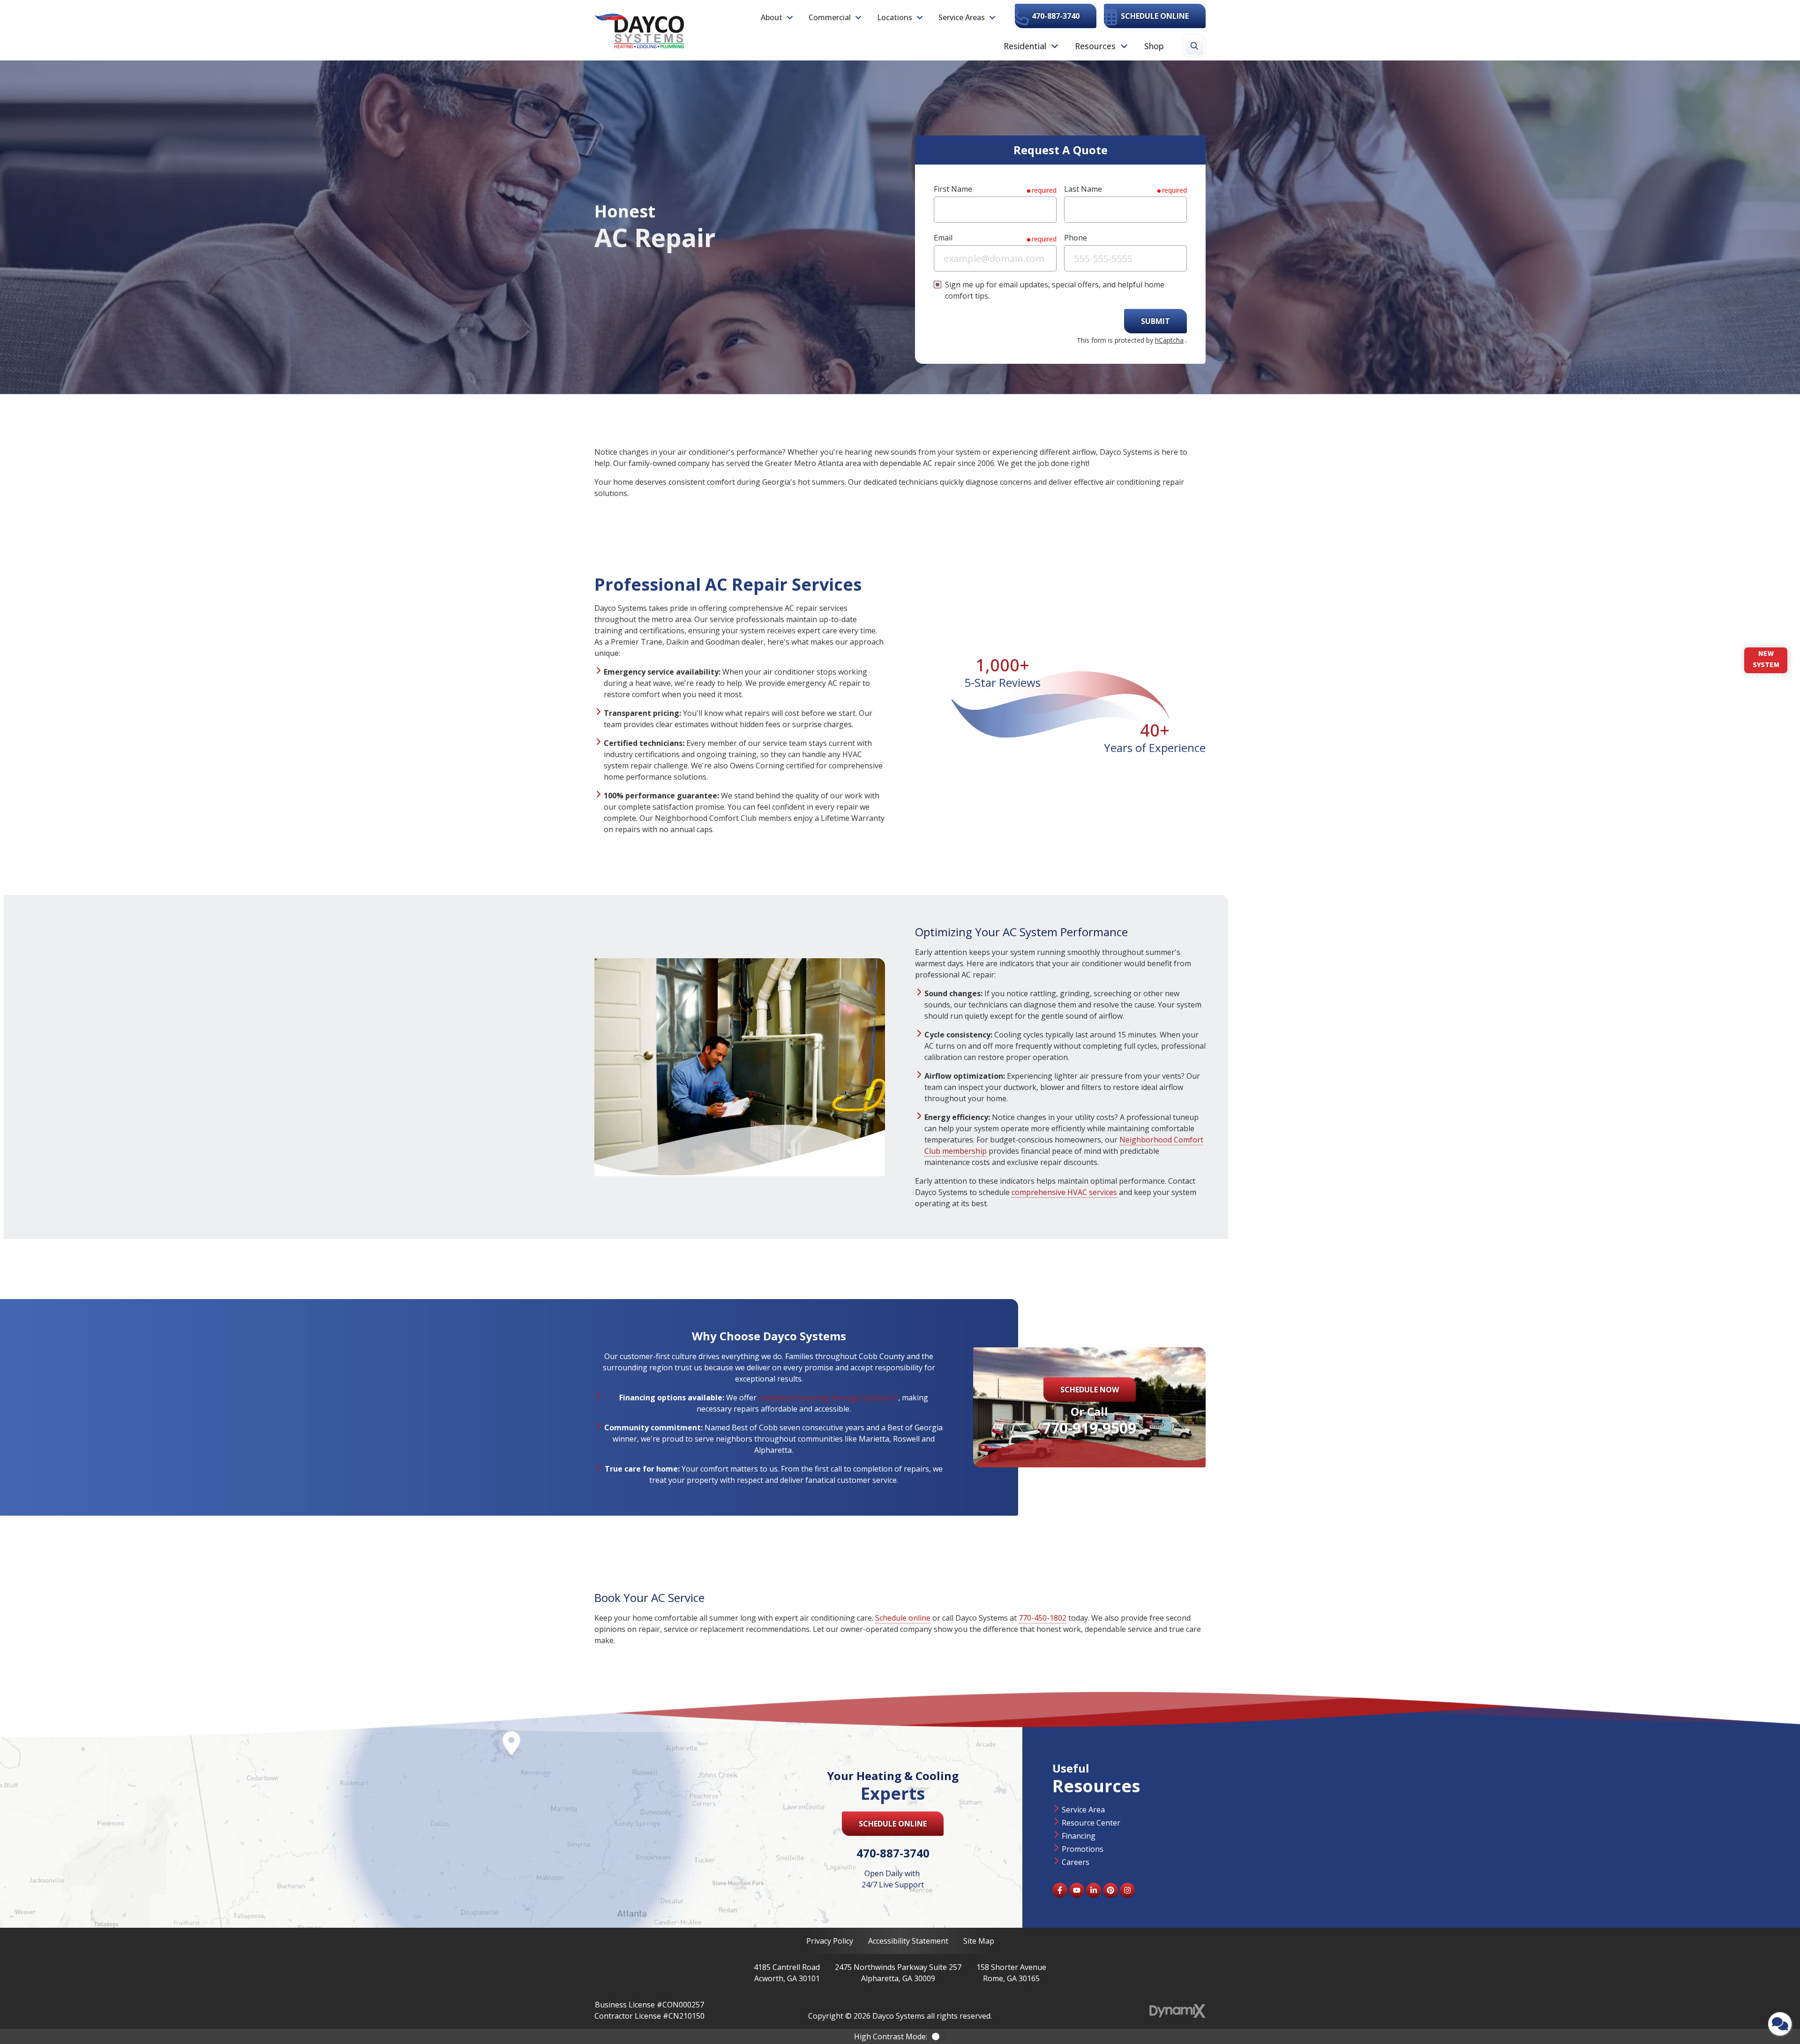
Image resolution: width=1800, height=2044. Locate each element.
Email (943, 238)
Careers (1076, 1862)
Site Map (979, 1941)
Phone (1076, 238)
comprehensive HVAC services (1064, 1192)
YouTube (1077, 1890)
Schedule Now (1090, 1390)
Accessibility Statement (908, 1941)
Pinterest (1110, 1890)
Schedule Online (1155, 16)
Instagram (1127, 1890)
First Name (953, 189)
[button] (777, 17)
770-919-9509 (1089, 1428)
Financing (1079, 1836)
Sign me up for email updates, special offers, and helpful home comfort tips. (1055, 290)
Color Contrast (938, 2036)
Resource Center (1091, 1823)
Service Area (1083, 1810)
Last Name (1083, 189)
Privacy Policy (830, 1941)
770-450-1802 (1042, 1618)
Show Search (1194, 46)
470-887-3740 (1056, 16)
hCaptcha (1169, 340)
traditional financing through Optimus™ (828, 1398)
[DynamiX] (1177, 2011)
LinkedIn (1094, 1890)
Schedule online (903, 1618)
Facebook (1060, 1890)
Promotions (1083, 1849)
